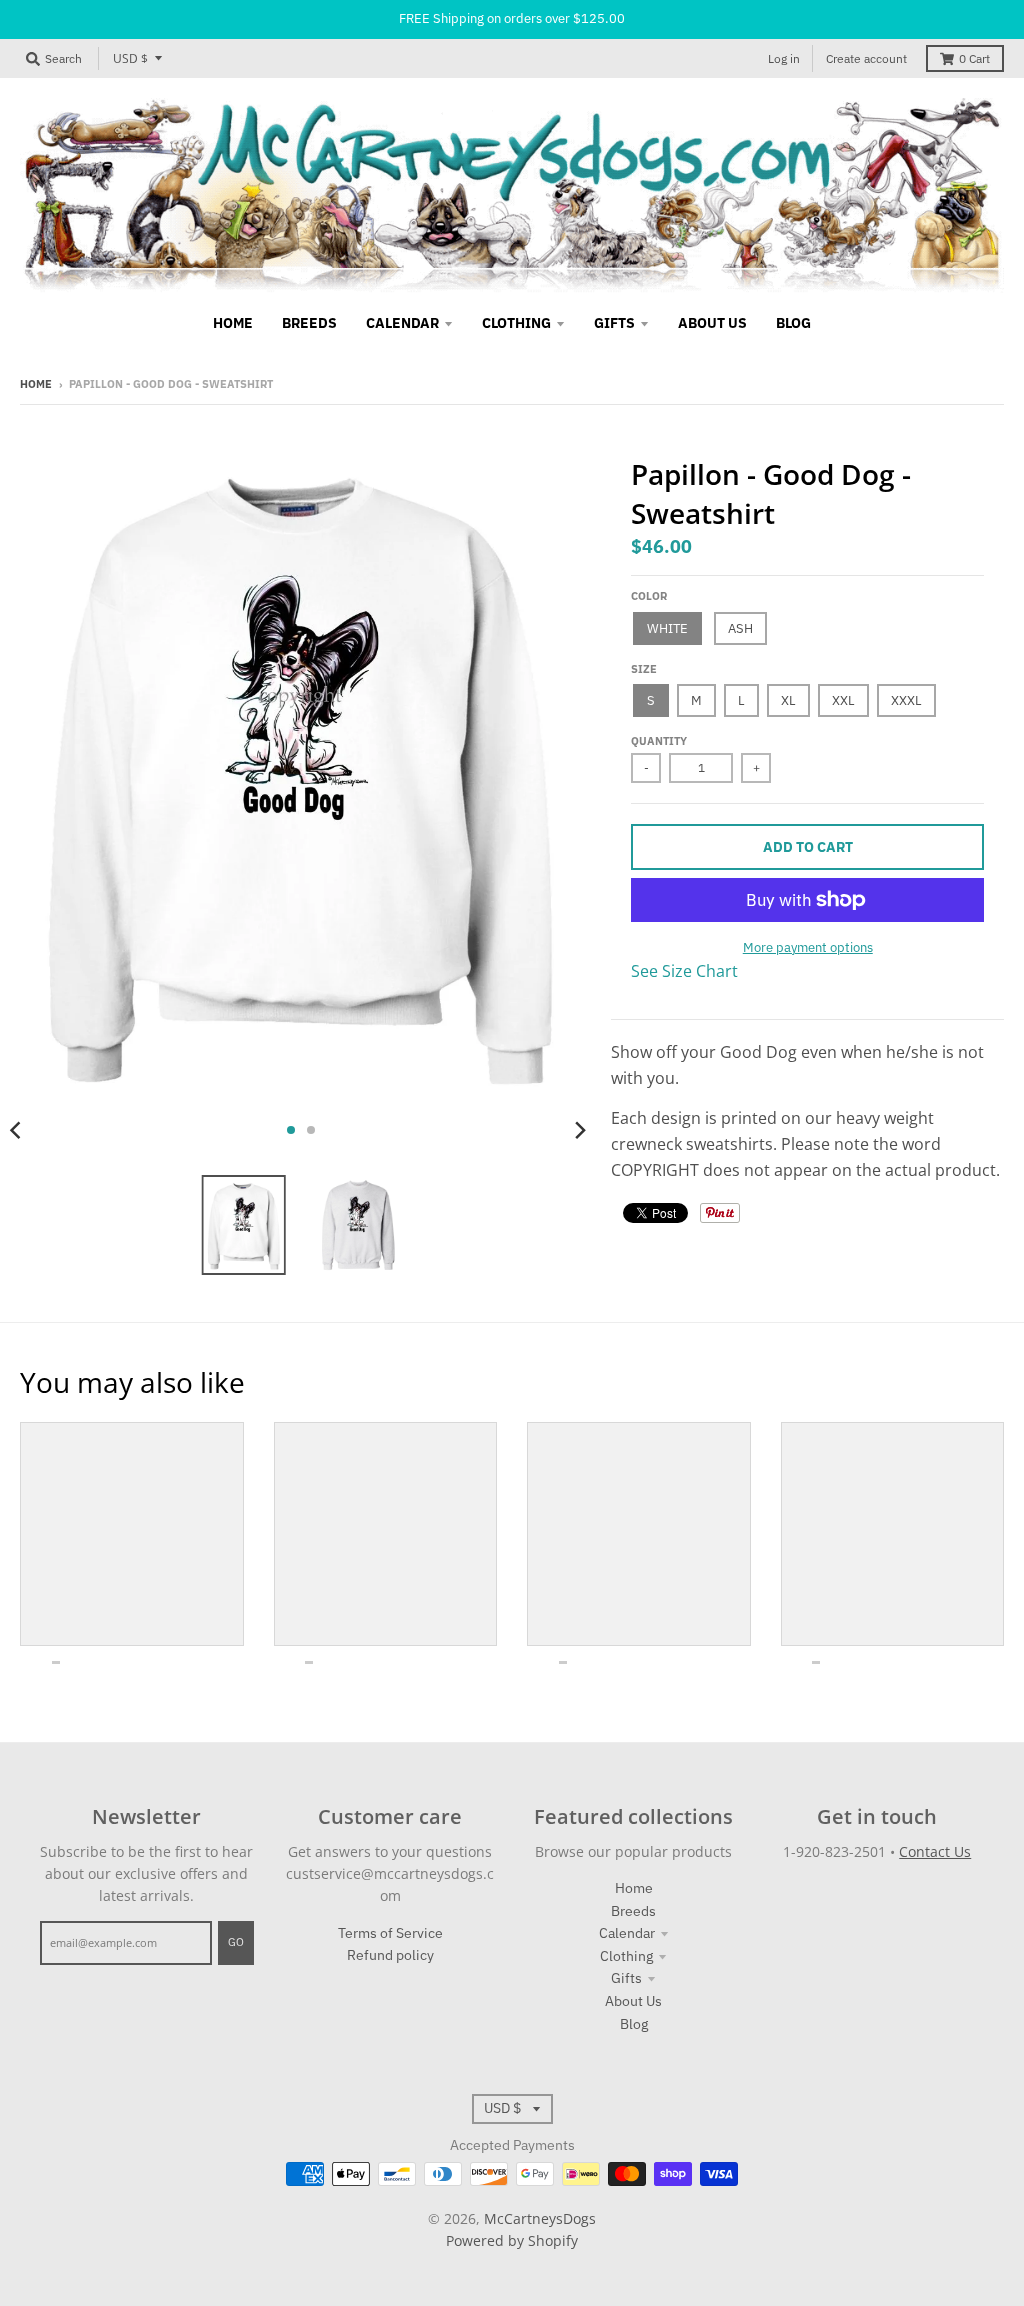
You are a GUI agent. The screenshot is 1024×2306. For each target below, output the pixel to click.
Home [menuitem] (233, 323)
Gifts (626, 1978)
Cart (974, 58)
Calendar (627, 1933)
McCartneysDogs (540, 2218)
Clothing (626, 1956)
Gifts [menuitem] (614, 323)
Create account (866, 58)
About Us (633, 2001)
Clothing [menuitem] (516, 323)
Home (36, 384)
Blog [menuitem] (793, 323)
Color (649, 596)
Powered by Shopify (512, 2240)
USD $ (130, 58)
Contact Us (935, 1851)
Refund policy (390, 1955)
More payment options (808, 947)
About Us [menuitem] (712, 323)
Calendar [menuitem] (402, 323)
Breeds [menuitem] (309, 323)
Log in (784, 58)
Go (236, 1942)
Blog (634, 2024)
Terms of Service (390, 1933)
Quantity (659, 741)
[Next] (579, 1130)
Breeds (633, 1911)
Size (644, 669)
